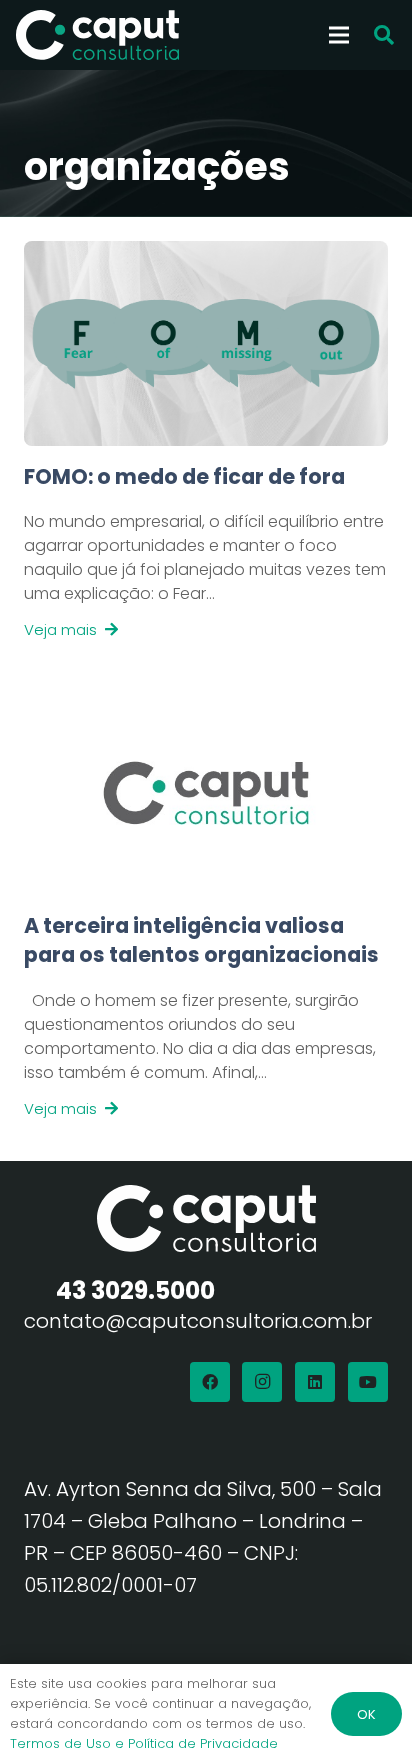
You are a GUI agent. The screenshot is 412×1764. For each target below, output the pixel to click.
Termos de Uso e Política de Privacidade (144, 1743)
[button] (384, 35)
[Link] (206, 552)
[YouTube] (368, 1382)
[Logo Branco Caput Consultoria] (97, 35)
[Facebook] (210, 1382)
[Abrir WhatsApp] (362, 1713)
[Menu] (339, 35)
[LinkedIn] (315, 1382)
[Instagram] (262, 1382)
